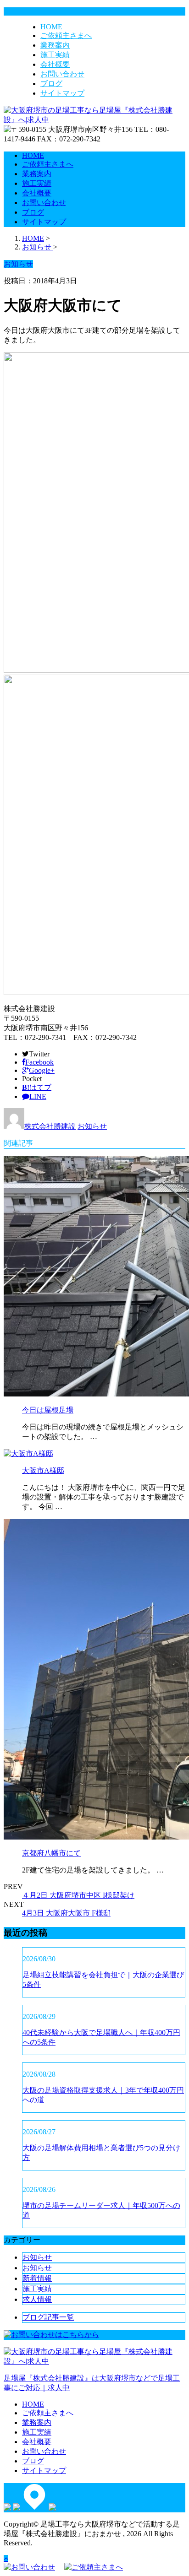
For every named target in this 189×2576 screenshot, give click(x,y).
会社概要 (55, 64)
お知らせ (92, 1126)
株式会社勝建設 (50, 1126)
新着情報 (37, 2278)
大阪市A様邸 (43, 1470)
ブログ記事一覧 (48, 2317)
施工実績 (55, 55)
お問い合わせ (62, 74)
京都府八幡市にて (51, 1853)
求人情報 (37, 2299)
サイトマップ (62, 93)
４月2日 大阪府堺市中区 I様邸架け (78, 1895)
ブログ (51, 84)
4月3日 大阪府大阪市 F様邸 (66, 1913)
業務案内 (55, 45)
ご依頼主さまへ (66, 35)
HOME (51, 27)
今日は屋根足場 (48, 1410)
